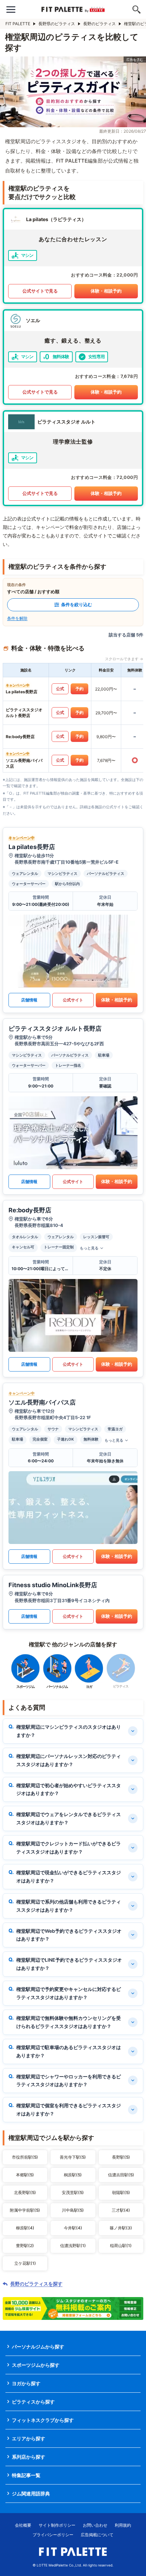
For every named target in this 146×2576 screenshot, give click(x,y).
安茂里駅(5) (73, 2192)
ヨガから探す (26, 2383)
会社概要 (23, 2525)
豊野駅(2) (25, 2246)
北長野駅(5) (25, 2192)
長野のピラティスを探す (36, 2284)
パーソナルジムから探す (38, 2347)
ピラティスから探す (33, 2402)
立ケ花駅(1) (25, 2263)
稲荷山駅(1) (121, 2246)
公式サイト (73, 1000)
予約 (79, 689)
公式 (60, 689)
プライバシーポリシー (53, 2535)
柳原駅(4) (25, 2228)
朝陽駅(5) (121, 2192)
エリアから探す (29, 2438)
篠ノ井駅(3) (121, 2228)
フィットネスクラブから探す (43, 2420)
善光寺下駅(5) (73, 2157)
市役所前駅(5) (25, 2157)
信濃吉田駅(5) (121, 2175)
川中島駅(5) (73, 2210)
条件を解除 (17, 618)
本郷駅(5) (25, 2175)
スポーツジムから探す (36, 2365)
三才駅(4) (121, 2210)
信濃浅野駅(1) (73, 2246)
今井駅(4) (73, 2228)
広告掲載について (97, 2535)
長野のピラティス (99, 24)
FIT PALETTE (18, 24)
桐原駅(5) (73, 2175)
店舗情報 (29, 1000)
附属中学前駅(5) (25, 2210)
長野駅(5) (121, 2157)
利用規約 (123, 2525)
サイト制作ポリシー (57, 2525)
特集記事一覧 (26, 2475)
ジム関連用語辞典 (31, 2494)
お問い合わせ (95, 2525)
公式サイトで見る (40, 291)
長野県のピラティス (57, 24)
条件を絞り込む (77, 604)
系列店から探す (29, 2457)
